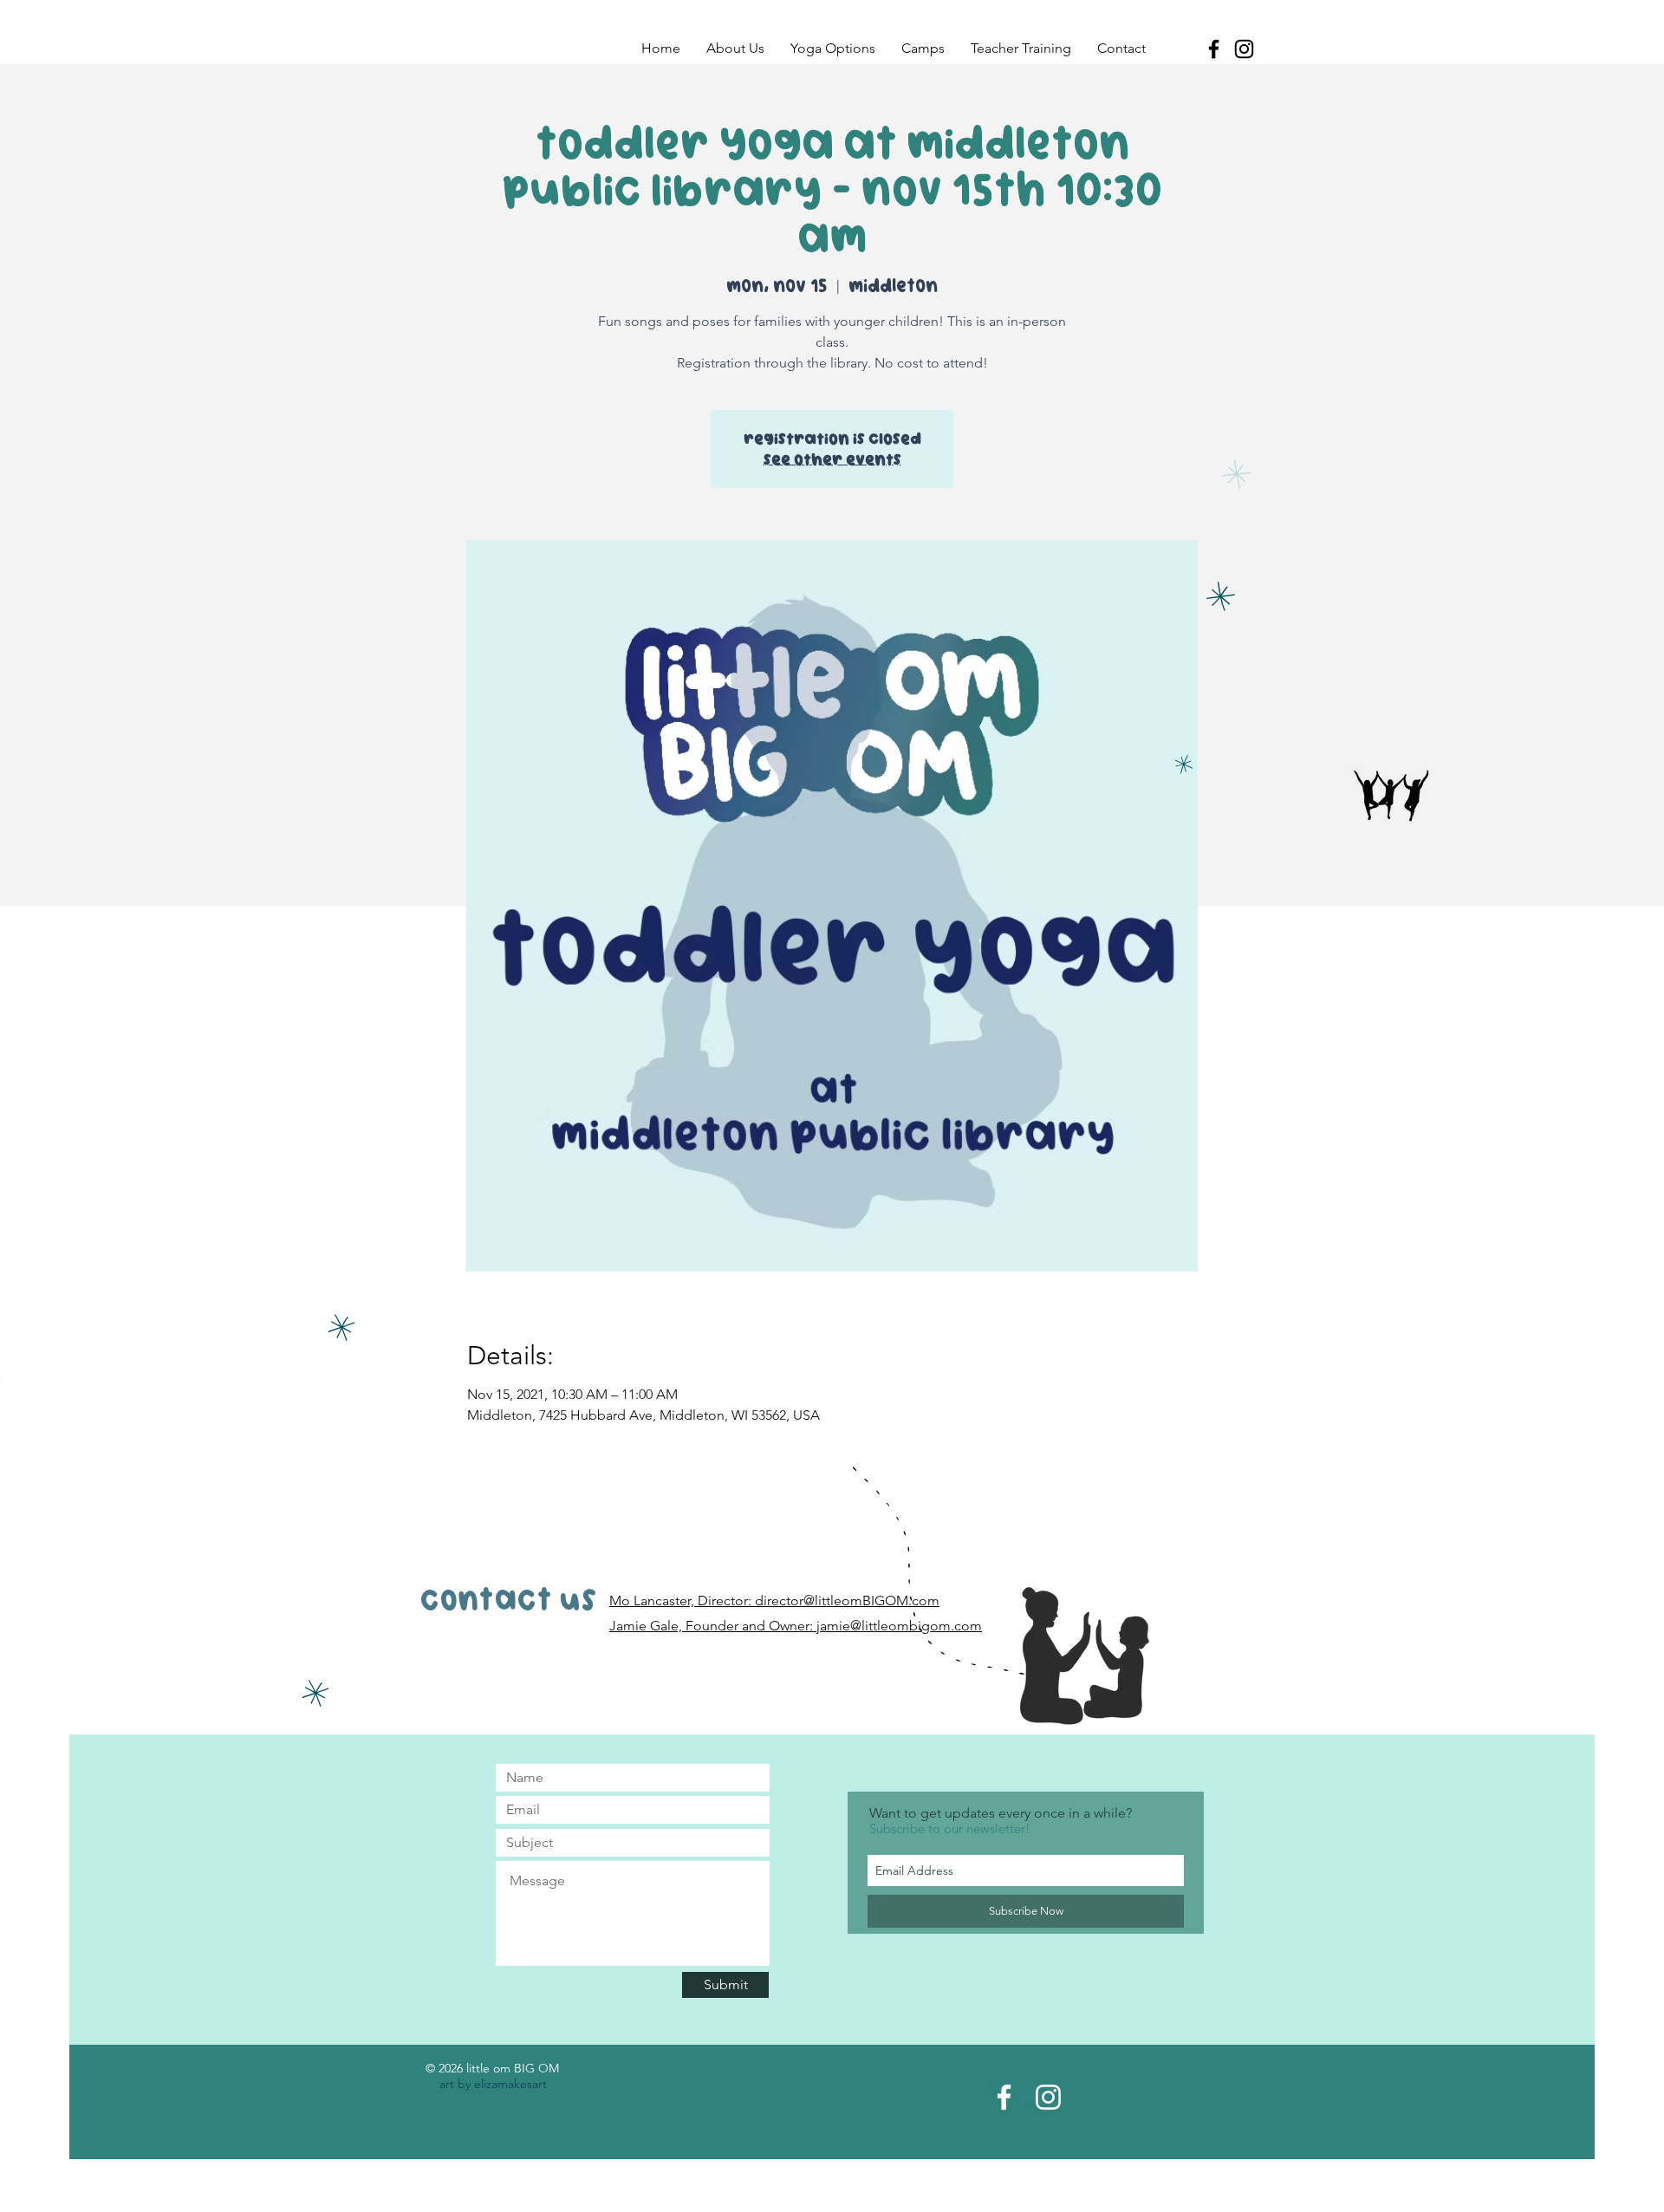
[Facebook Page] (1004, 2097)
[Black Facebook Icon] (1214, 49)
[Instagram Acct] (1048, 2097)
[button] (735, 49)
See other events (832, 459)
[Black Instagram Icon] (1244, 49)
